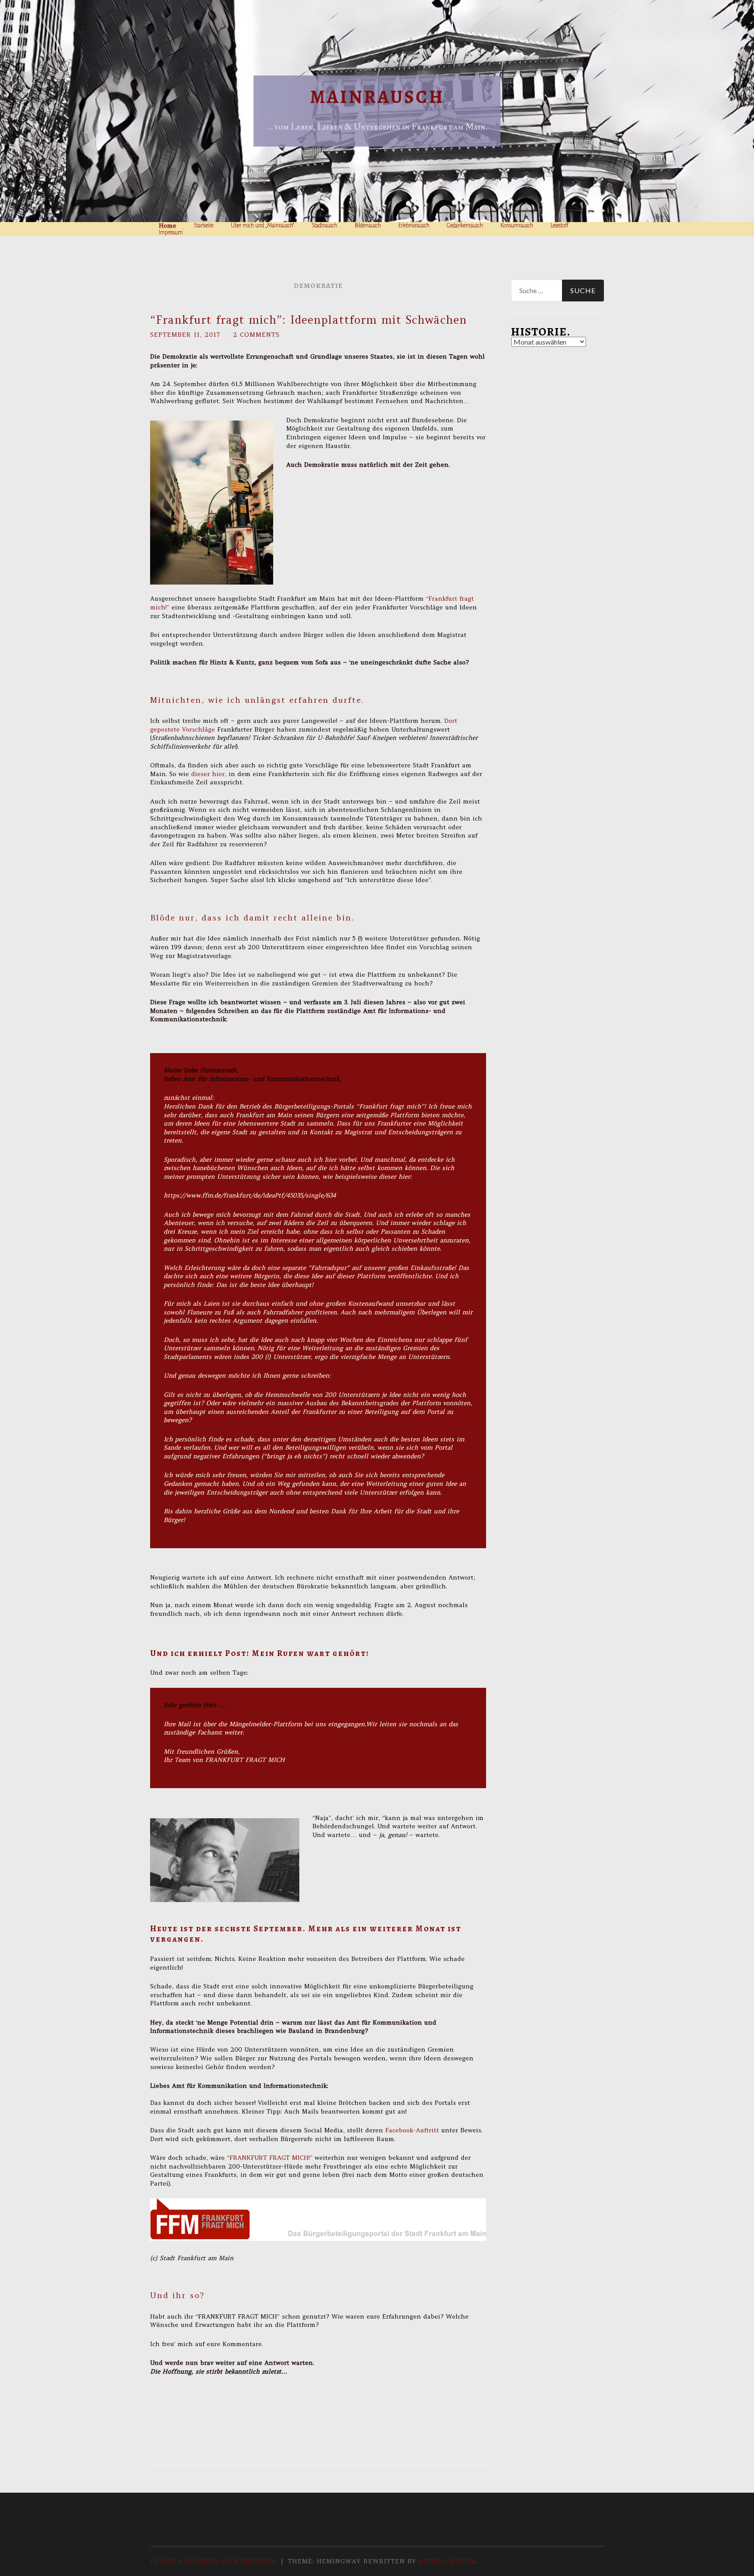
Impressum (171, 233)
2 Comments (256, 335)
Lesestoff (560, 226)
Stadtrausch (324, 226)
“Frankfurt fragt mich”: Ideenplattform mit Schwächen (308, 320)
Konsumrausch (517, 226)
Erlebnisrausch (414, 226)
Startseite (204, 226)
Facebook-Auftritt (413, 2130)
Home (168, 226)
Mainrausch (377, 97)
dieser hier (208, 774)
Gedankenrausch (465, 226)
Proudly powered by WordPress (213, 2561)
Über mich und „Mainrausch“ (262, 226)
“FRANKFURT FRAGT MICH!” (271, 2158)
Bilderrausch (368, 226)
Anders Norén (447, 2561)
